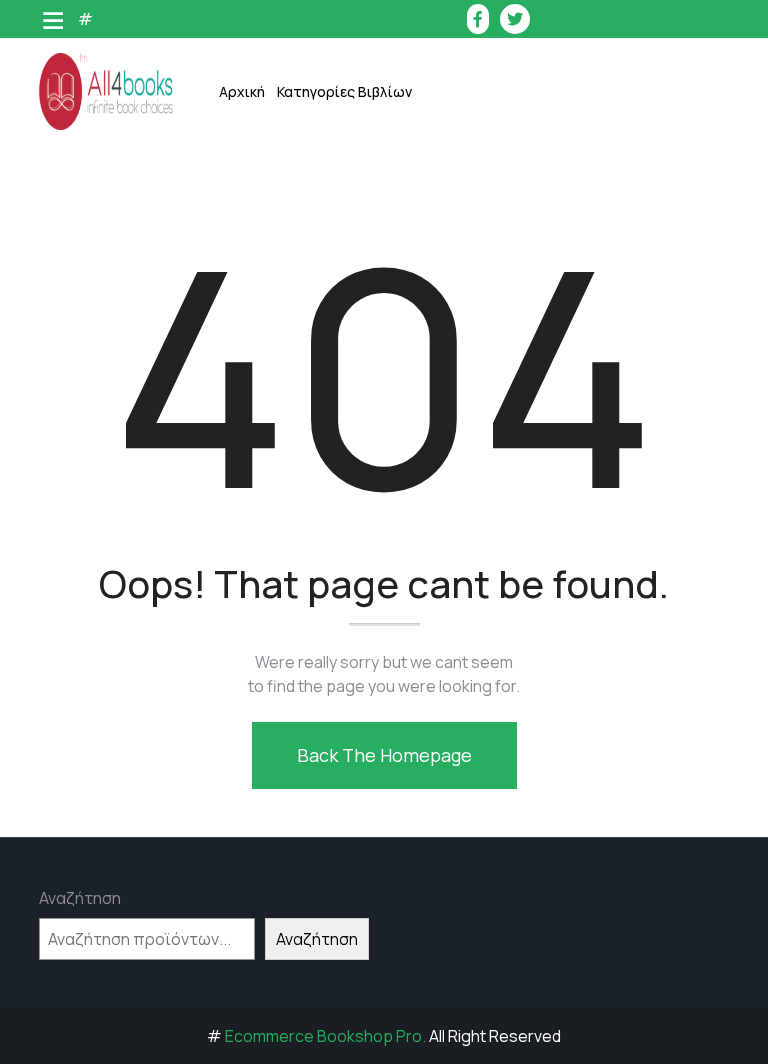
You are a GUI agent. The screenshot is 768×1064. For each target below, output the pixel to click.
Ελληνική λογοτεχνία (371, 186)
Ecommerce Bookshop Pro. (325, 1036)
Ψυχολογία (336, 586)
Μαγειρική (335, 336)
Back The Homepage (384, 755)
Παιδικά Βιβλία (351, 686)
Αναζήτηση (80, 898)
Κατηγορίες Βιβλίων (344, 91)
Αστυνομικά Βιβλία (364, 136)
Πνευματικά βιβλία (363, 486)
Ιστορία (327, 286)
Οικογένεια (338, 436)
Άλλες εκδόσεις (353, 636)
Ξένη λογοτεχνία (357, 386)
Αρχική (242, 91)
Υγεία (319, 536)
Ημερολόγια (341, 236)
